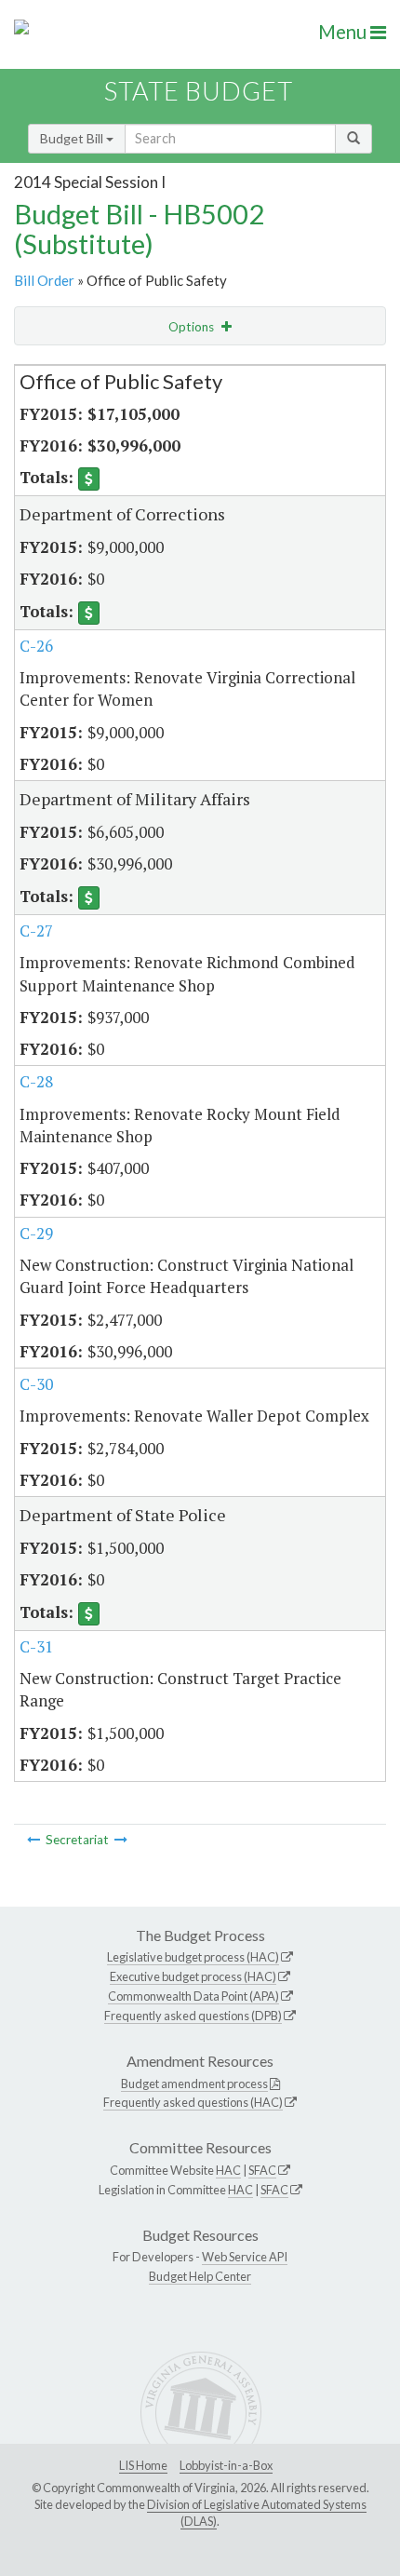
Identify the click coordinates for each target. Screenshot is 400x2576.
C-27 (36, 931)
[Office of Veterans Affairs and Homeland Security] (121, 1840)
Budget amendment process (194, 2084)
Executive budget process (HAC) (193, 1976)
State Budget (199, 91)
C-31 (36, 1646)
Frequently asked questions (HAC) (193, 2102)
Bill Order (44, 280)
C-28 (36, 1081)
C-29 (36, 1233)
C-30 (36, 1384)
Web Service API (245, 2257)
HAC (228, 2170)
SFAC (262, 2170)
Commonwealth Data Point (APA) (193, 1996)
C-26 (36, 646)
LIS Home (143, 2465)
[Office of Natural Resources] (33, 1840)
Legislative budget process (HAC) (193, 1957)
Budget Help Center (200, 2276)
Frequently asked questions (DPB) (193, 2016)
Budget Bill (73, 138)
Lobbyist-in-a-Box (226, 2465)
